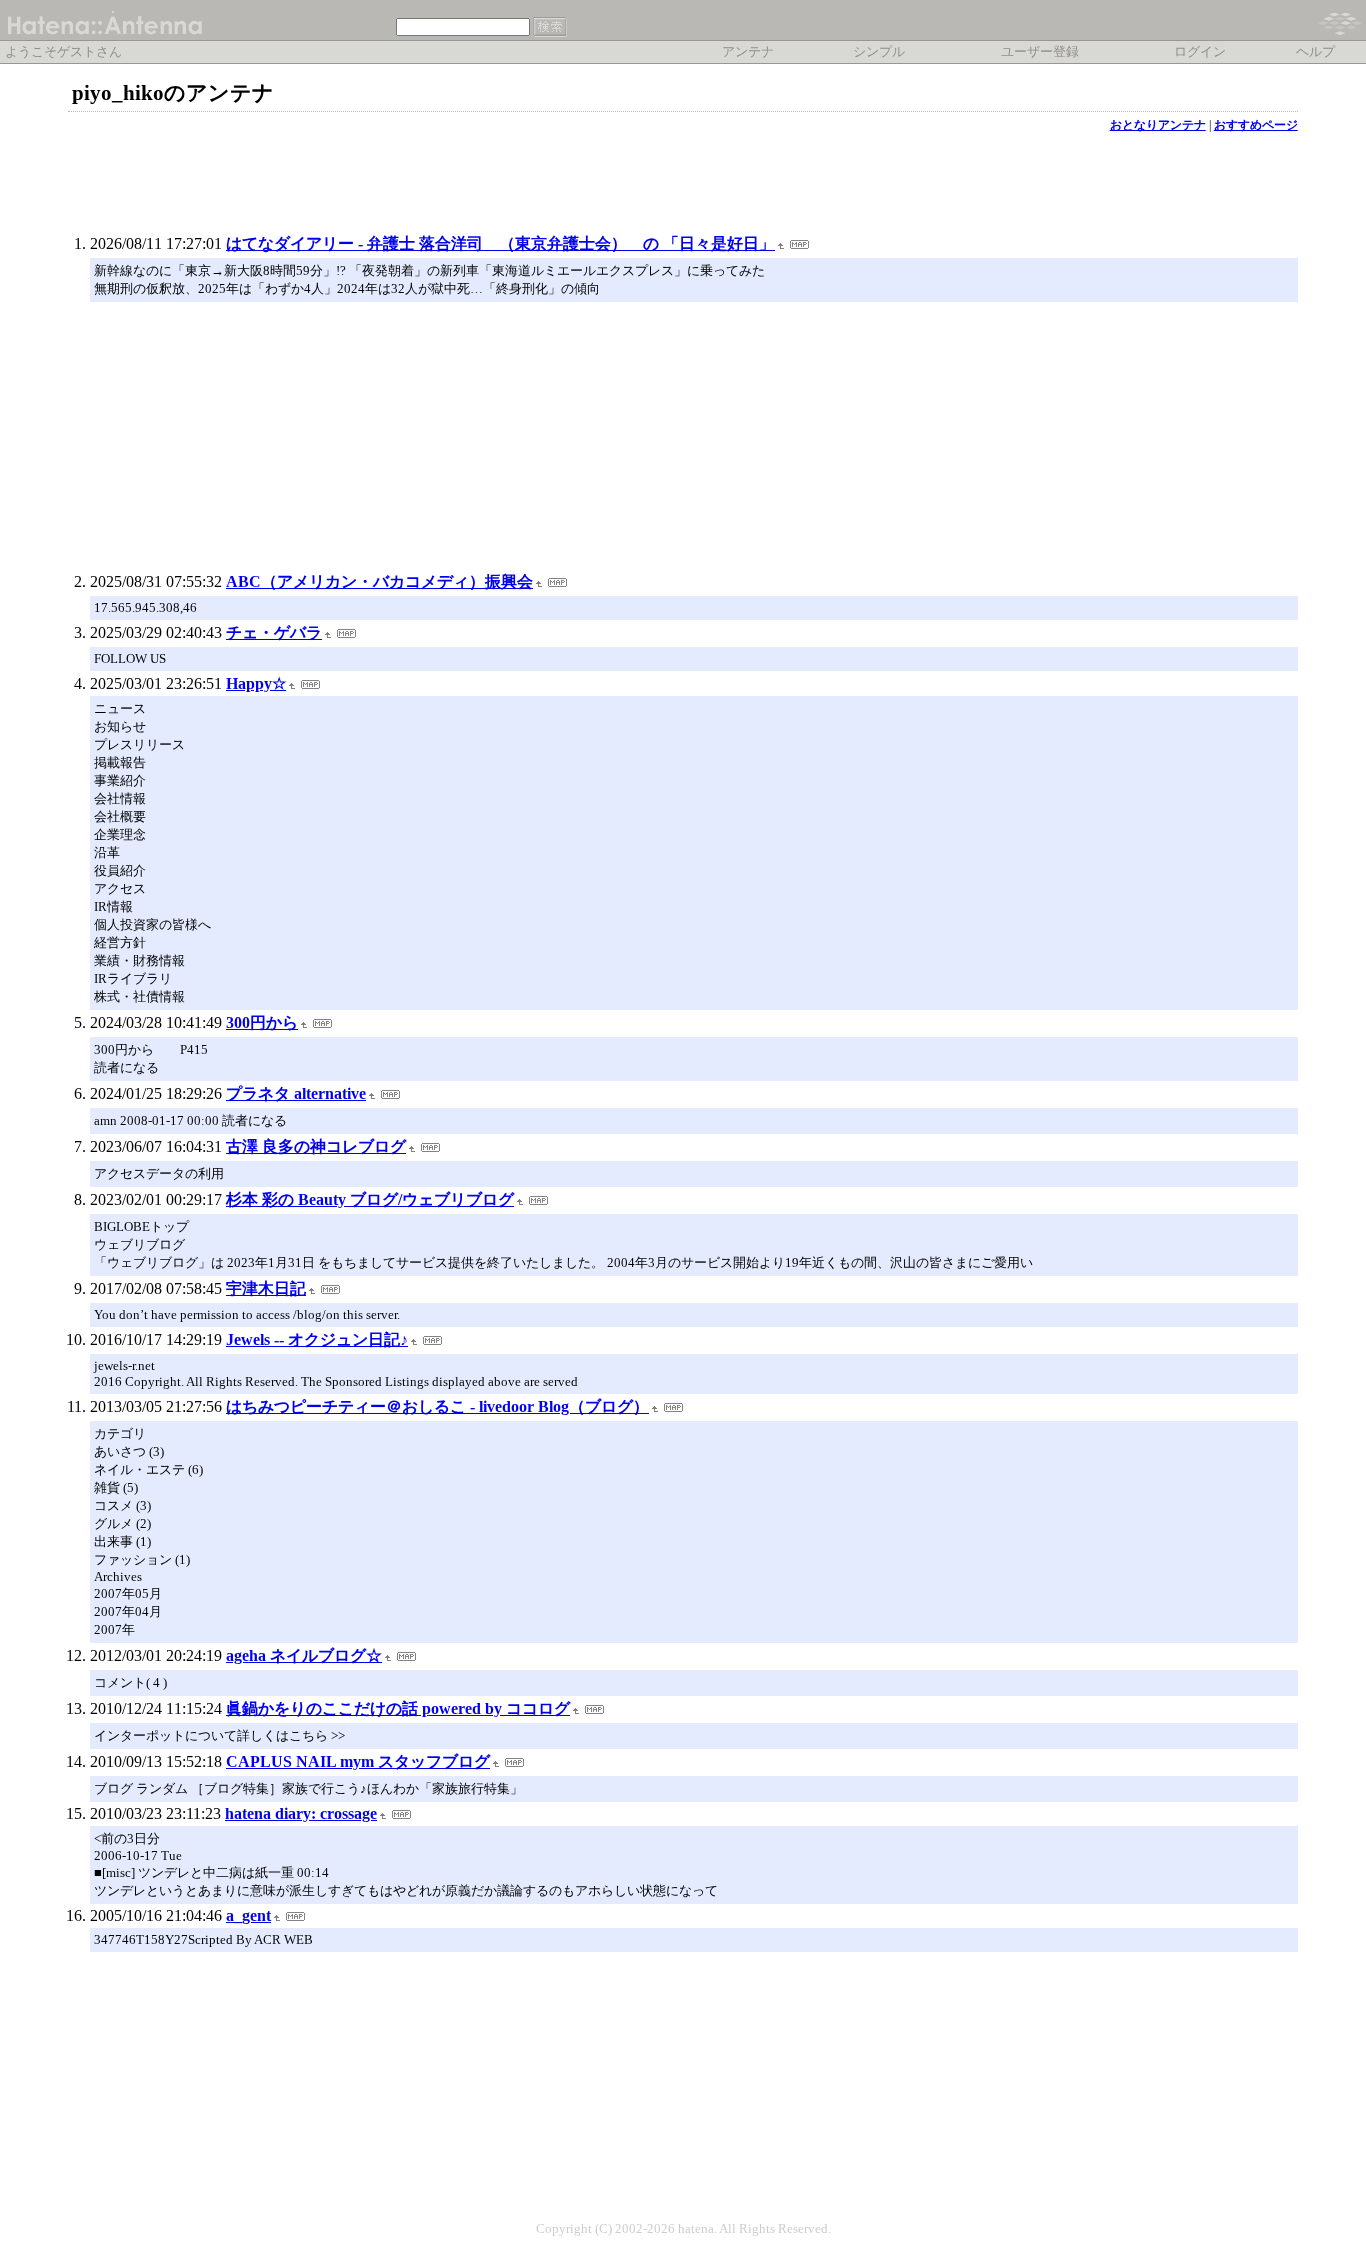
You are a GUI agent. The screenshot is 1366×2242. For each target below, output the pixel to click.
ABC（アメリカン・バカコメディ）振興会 (379, 581)
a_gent (248, 1915)
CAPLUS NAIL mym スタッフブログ (358, 1761)
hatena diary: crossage (301, 1813)
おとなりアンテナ (1158, 125)
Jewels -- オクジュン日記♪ (317, 1339)
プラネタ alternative (296, 1093)
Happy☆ (256, 683)
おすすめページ (1256, 125)
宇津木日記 (266, 1288)
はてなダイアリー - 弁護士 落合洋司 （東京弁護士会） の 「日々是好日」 (500, 243)
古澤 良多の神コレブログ (316, 1146)
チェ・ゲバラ (274, 632)
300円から (262, 1022)
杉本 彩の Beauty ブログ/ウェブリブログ (370, 1199)
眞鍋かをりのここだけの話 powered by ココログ (398, 1708)
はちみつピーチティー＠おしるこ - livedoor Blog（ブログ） (437, 1406)
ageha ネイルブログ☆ (304, 1655)
